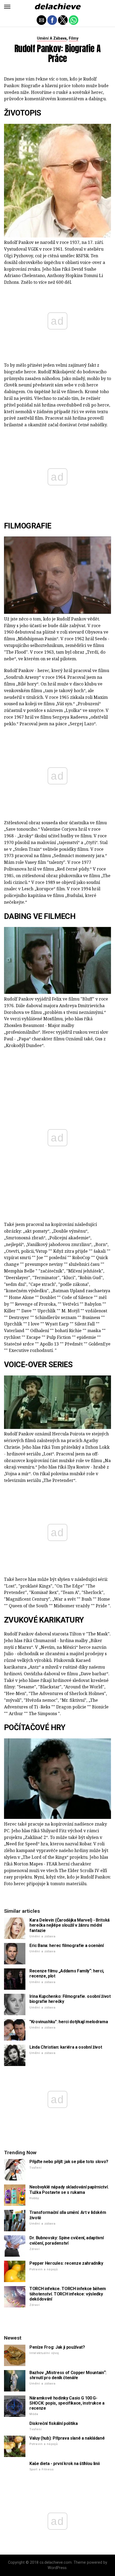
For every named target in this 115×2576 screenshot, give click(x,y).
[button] (7, 7)
